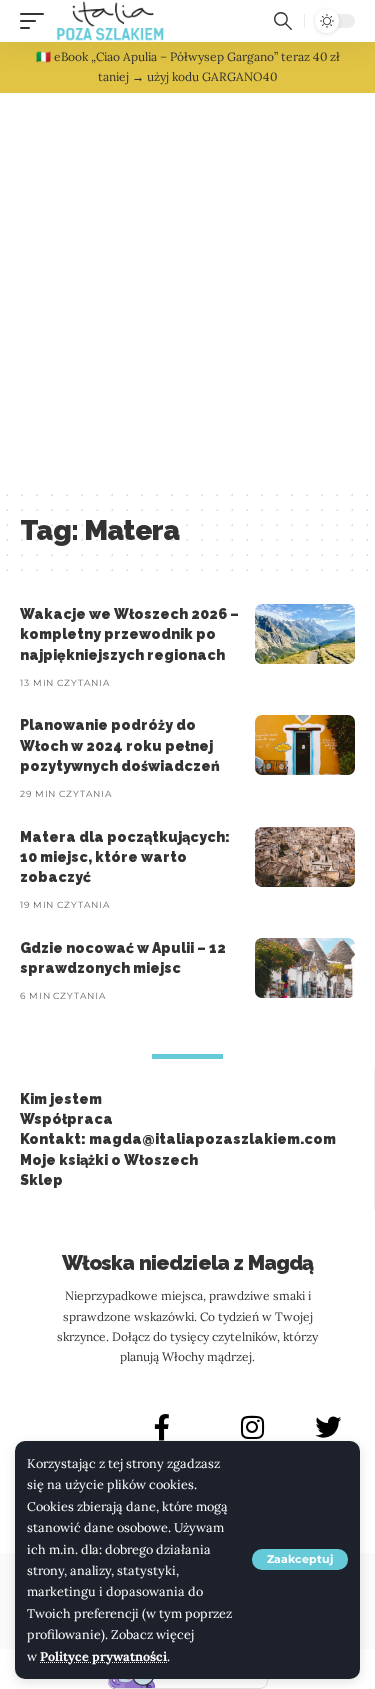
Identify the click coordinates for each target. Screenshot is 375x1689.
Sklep (41, 1180)
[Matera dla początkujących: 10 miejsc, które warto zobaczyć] (305, 857)
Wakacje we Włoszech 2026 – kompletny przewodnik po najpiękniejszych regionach (129, 634)
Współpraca (66, 1119)
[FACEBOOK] (162, 1427)
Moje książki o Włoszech (109, 1160)
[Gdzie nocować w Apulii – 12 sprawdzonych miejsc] (305, 968)
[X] (328, 1427)
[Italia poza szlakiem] (110, 21)
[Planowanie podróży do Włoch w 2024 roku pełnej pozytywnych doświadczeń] (305, 745)
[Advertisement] (187, 290)
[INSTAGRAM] (253, 1427)
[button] (300, 1559)
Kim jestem (61, 1099)
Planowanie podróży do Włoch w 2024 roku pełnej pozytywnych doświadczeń (120, 745)
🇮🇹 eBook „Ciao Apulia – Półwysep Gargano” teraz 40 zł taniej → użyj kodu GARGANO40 (188, 66)
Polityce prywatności (103, 1656)
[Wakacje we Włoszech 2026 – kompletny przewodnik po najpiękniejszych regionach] (305, 634)
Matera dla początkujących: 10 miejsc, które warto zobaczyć (125, 857)
